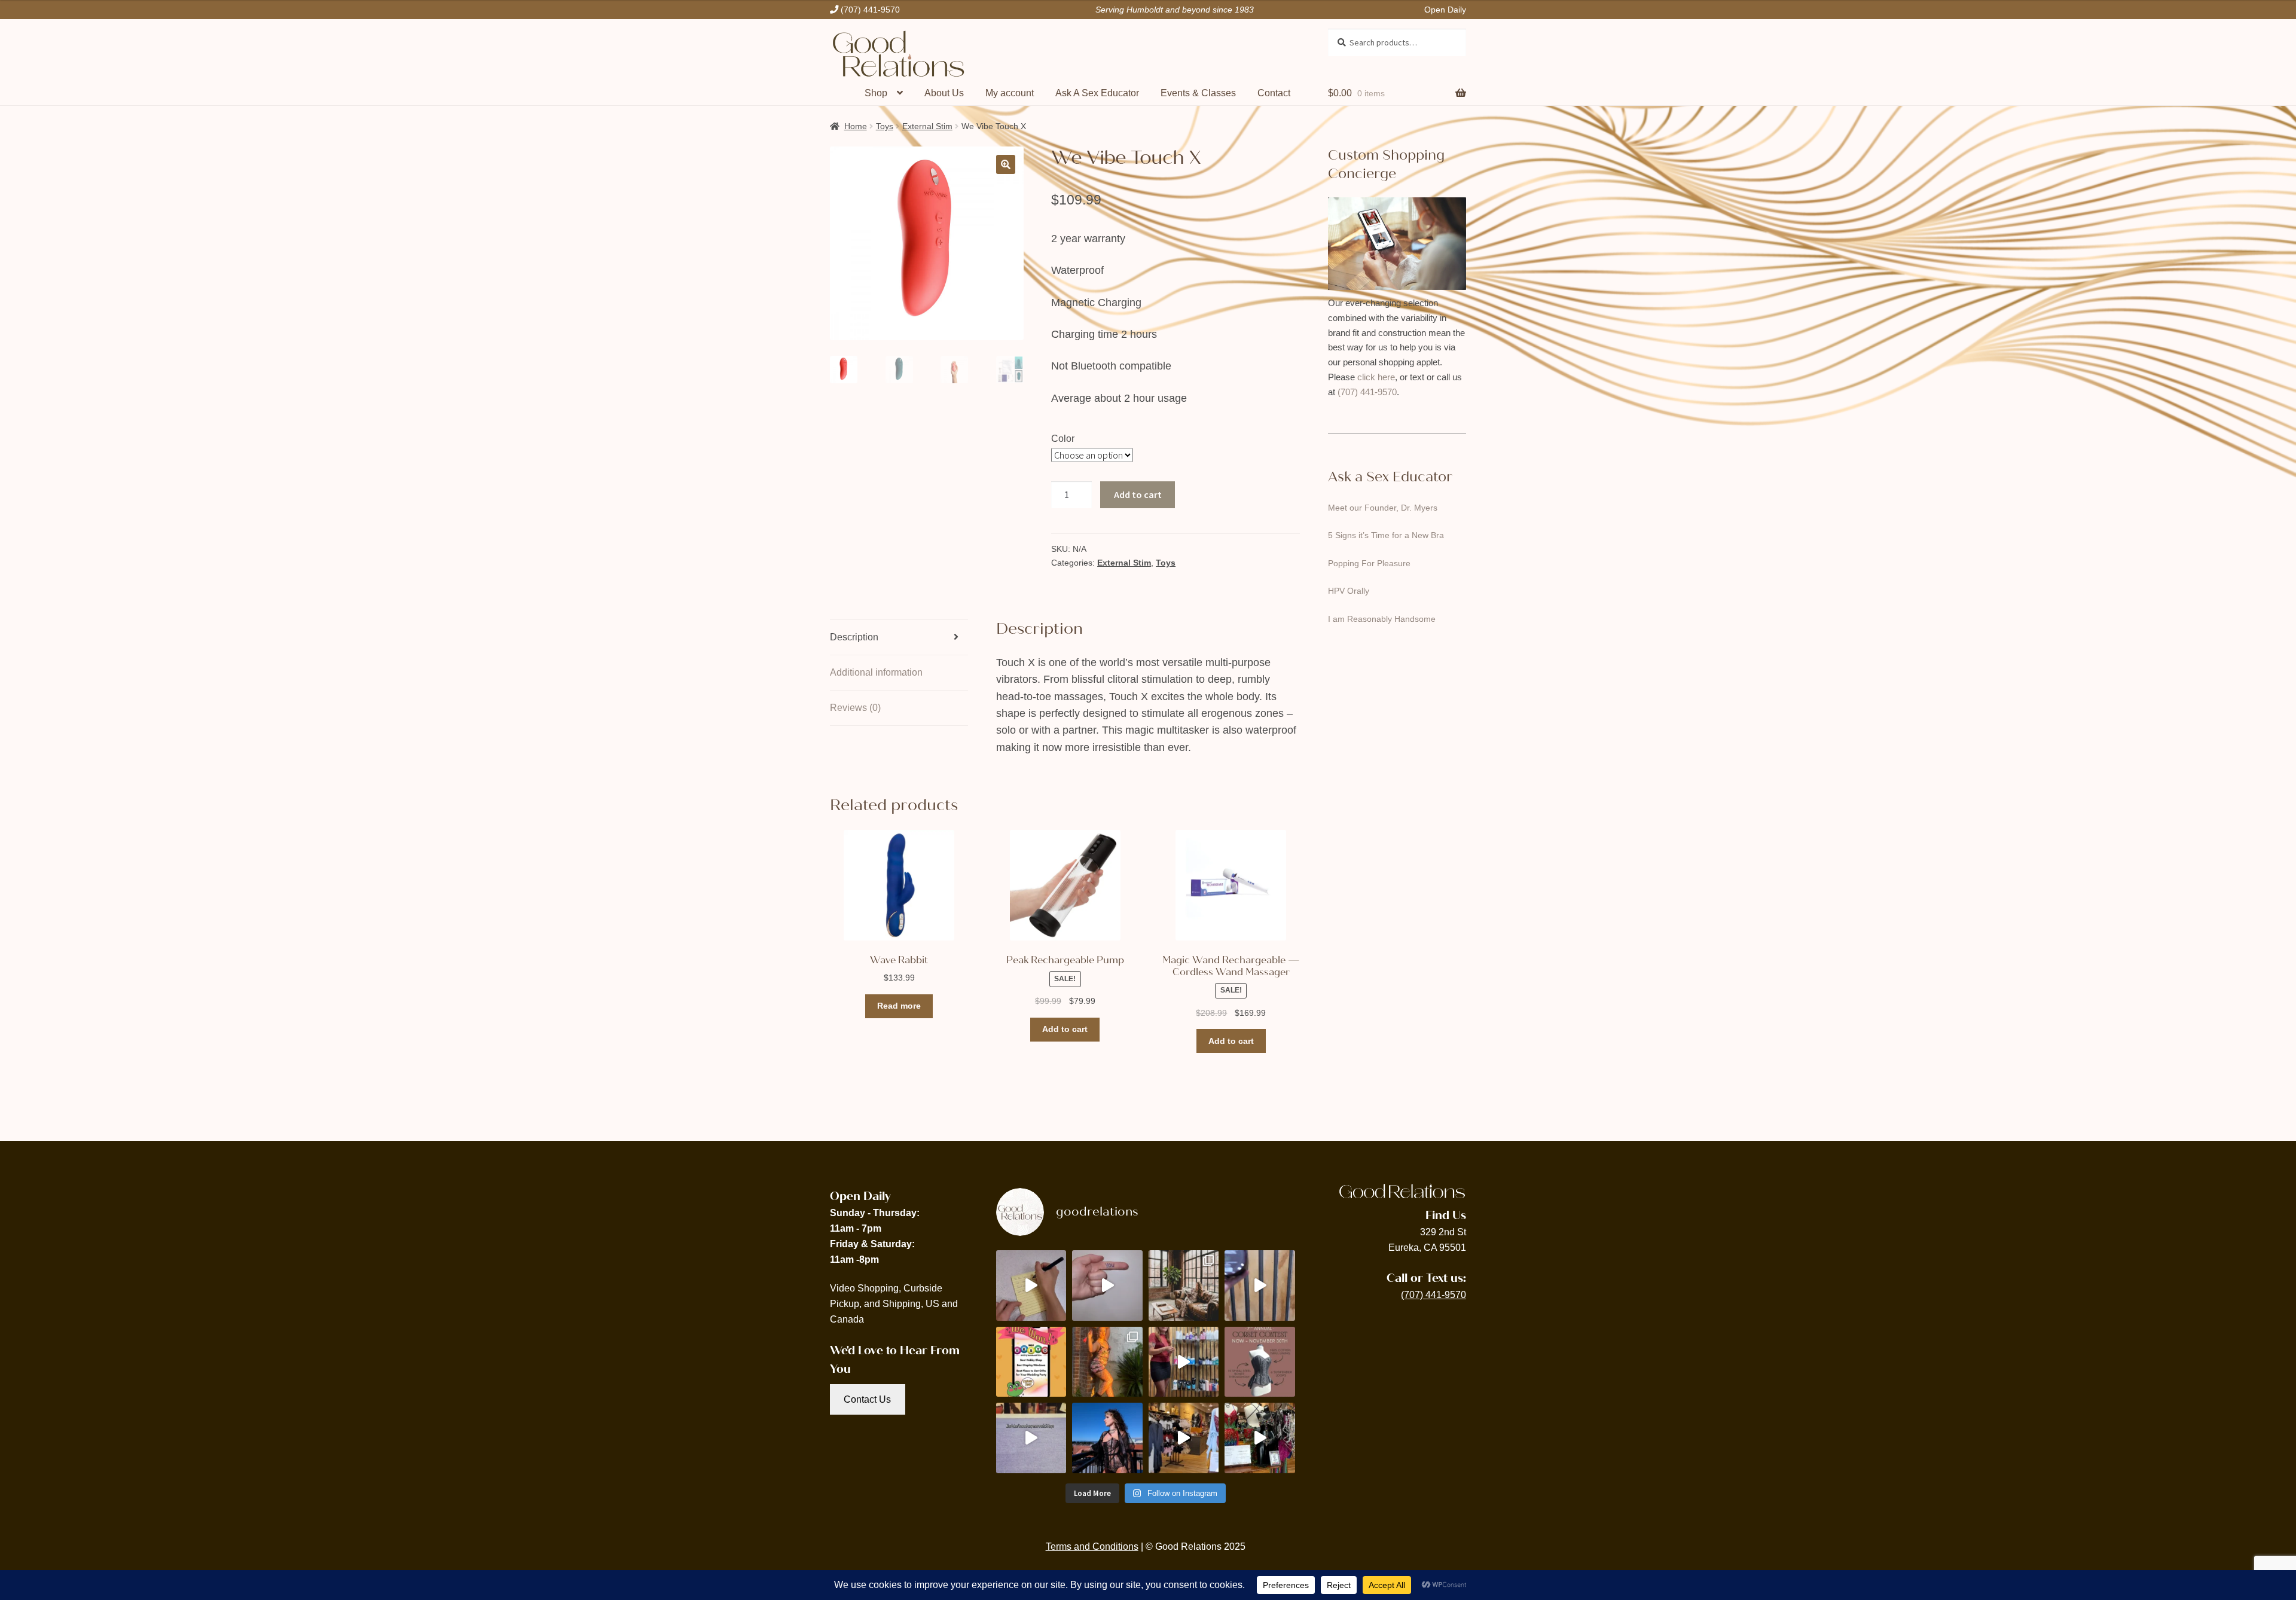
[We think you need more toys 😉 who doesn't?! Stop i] (1031, 1438)
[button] (1006, 164)
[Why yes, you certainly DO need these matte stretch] (1184, 1286)
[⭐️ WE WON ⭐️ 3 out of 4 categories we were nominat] (1031, 1362)
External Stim (927, 126)
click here (1376, 377)
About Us (944, 93)
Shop (876, 93)
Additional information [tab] (876, 672)
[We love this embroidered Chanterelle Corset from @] (1107, 1438)
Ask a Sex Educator (1390, 477)
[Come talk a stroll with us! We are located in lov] (1260, 1438)
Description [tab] (854, 637)
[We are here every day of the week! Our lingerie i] (1184, 1438)
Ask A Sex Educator (1097, 93)
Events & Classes (1198, 93)
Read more (899, 1006)
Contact (1274, 93)
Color (1063, 439)
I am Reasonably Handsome (1382, 619)
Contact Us (867, 1399)
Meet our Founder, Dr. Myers (1383, 508)
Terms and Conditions (1092, 1546)
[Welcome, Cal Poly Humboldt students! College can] (1031, 1286)
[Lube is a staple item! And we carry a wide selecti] (1184, 1362)
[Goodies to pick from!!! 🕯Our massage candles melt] (1260, 1286)
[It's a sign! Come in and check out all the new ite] (1107, 1286)
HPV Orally (1349, 591)
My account (1010, 93)
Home (856, 126)
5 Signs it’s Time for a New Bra (1386, 535)
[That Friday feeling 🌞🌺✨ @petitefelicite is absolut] (1107, 1362)
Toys (885, 126)
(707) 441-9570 (1367, 392)
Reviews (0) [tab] (855, 708)
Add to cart (1138, 494)
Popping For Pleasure (1369, 563)
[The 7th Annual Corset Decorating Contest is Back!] (1260, 1362)
